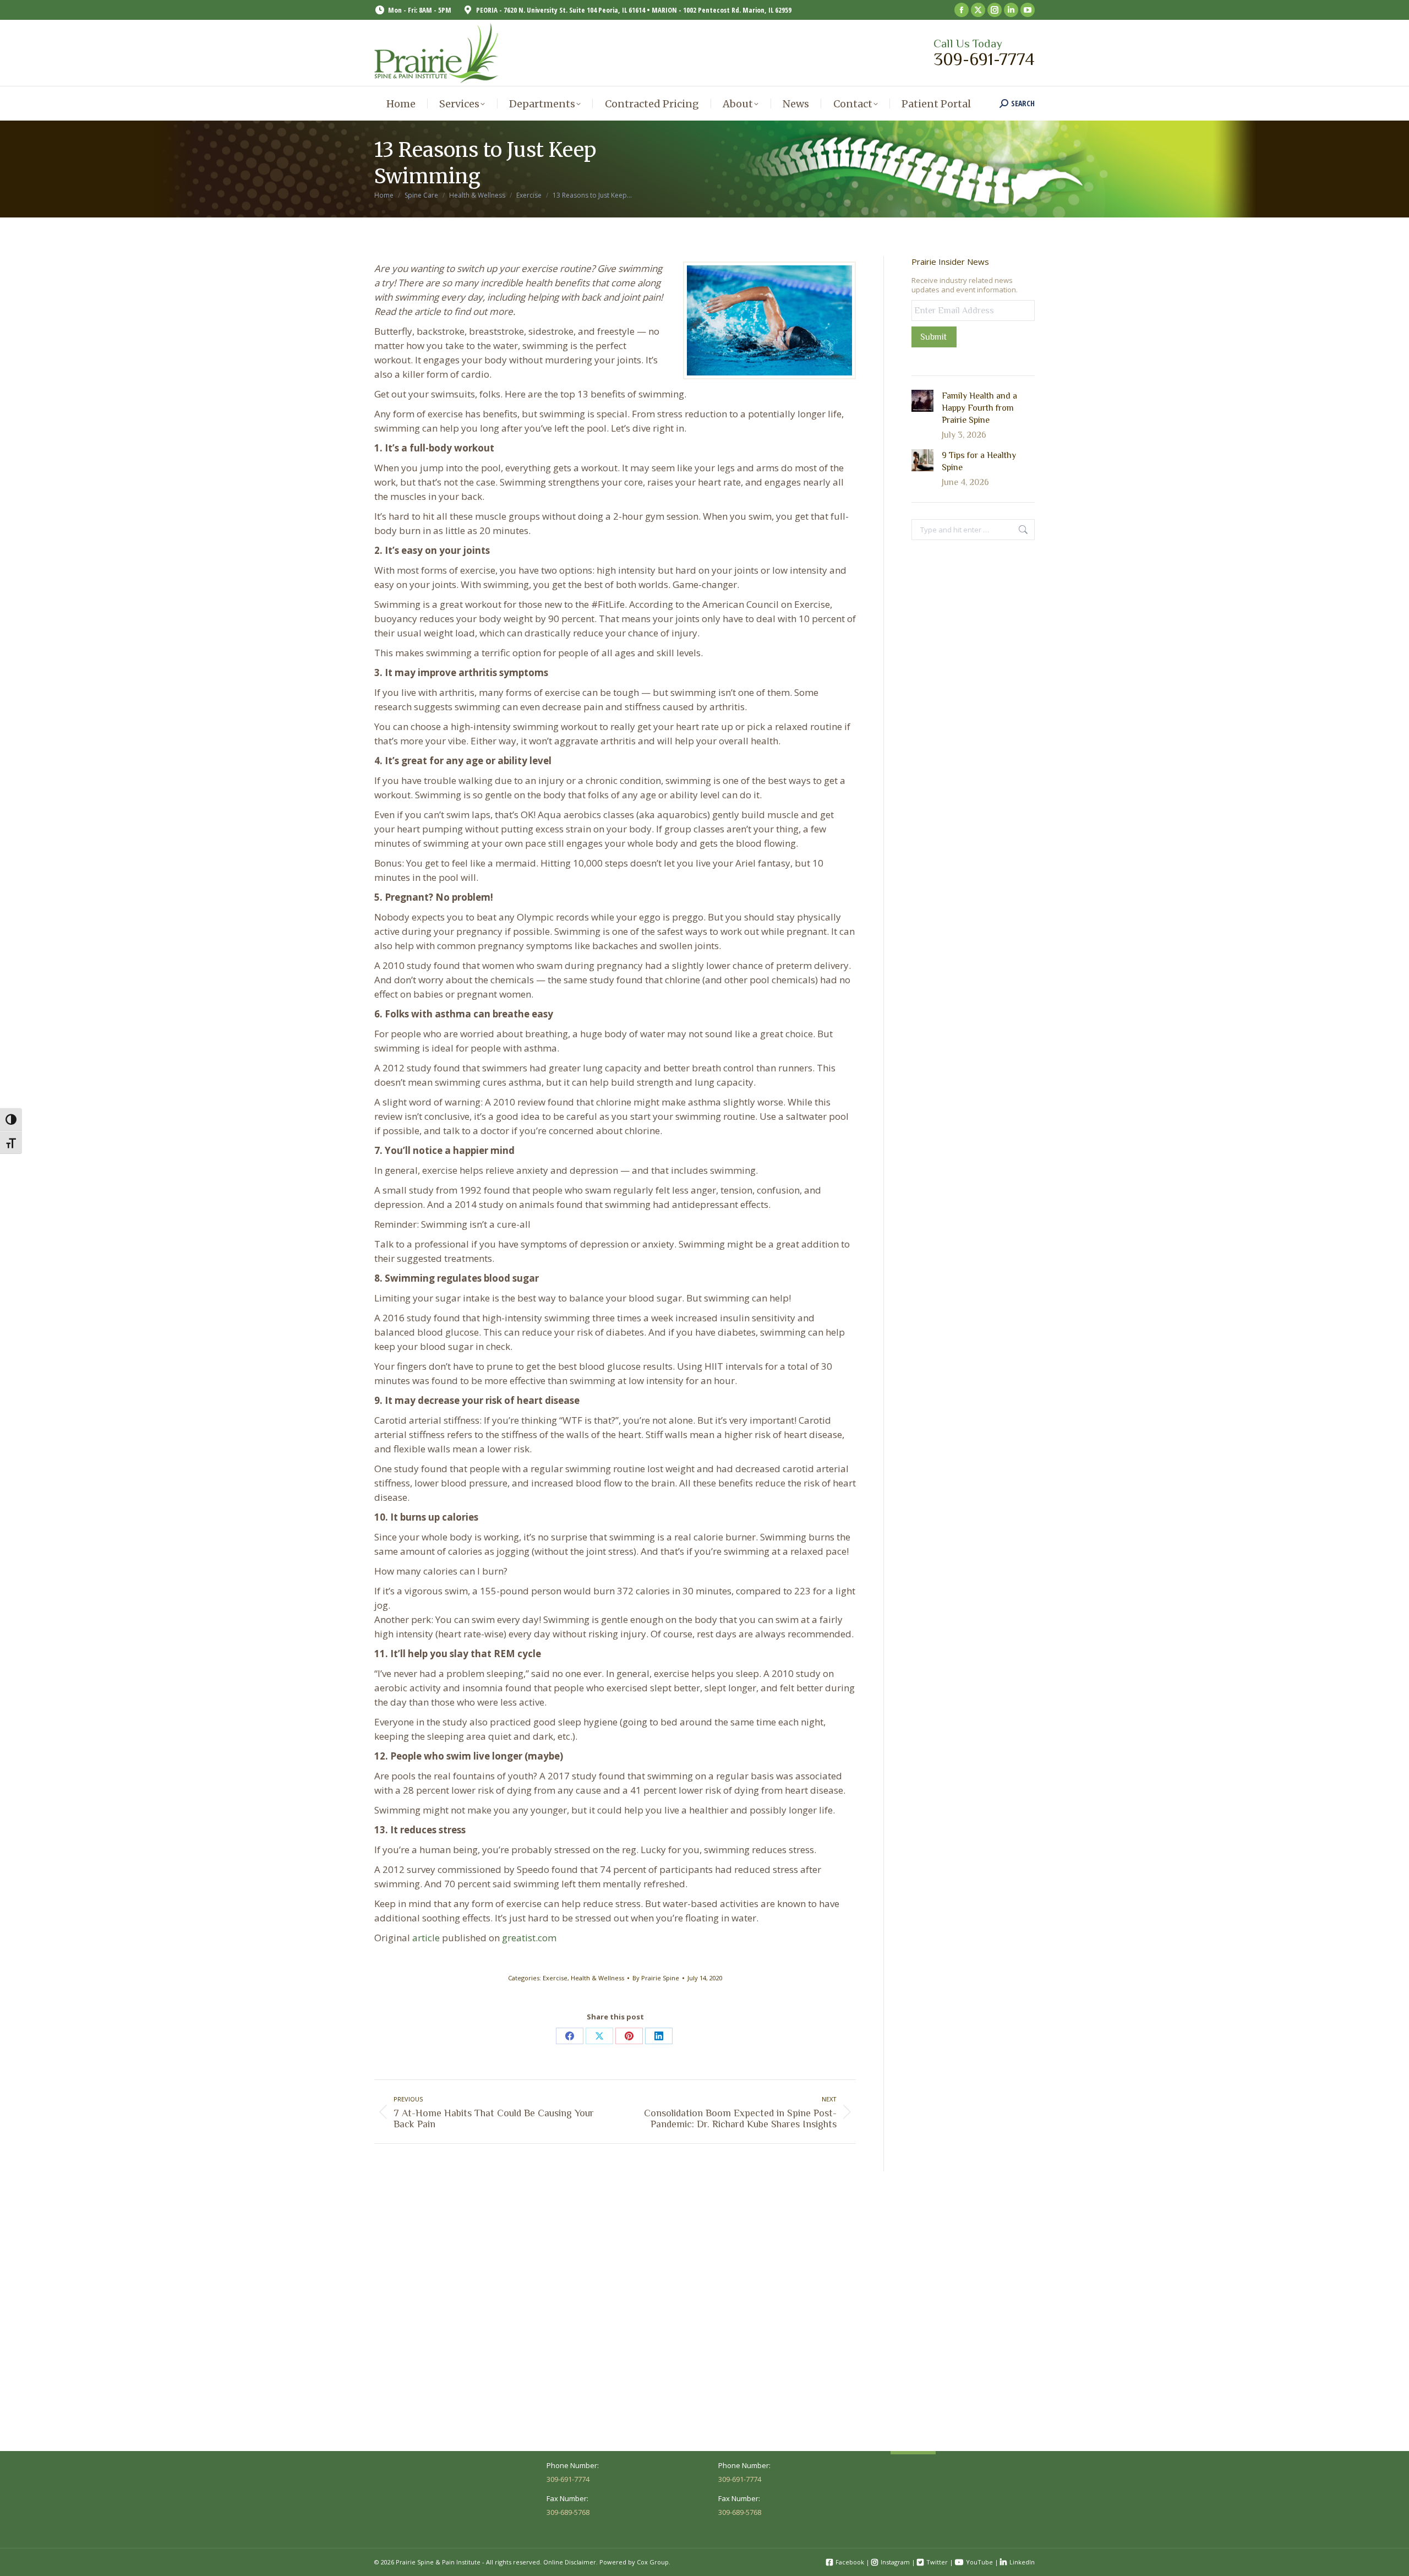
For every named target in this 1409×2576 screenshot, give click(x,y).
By (656, 1978)
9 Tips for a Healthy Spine (979, 461)
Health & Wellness (597, 1978)
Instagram (895, 2562)
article (426, 1938)
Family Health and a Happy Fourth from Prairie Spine (979, 408)
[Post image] (922, 401)
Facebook (850, 2562)
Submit (933, 337)
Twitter (937, 2562)
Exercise (555, 1978)
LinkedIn (1022, 2562)
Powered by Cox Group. (635, 2562)
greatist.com (529, 1938)
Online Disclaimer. (570, 2562)
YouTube (979, 2562)
